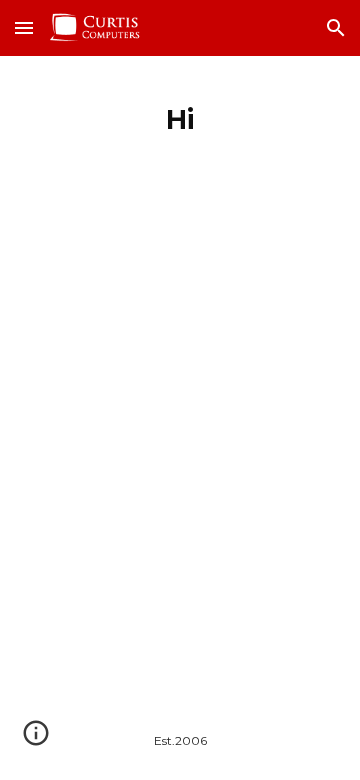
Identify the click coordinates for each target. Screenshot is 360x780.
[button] (24, 27)
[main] (180, 114)
